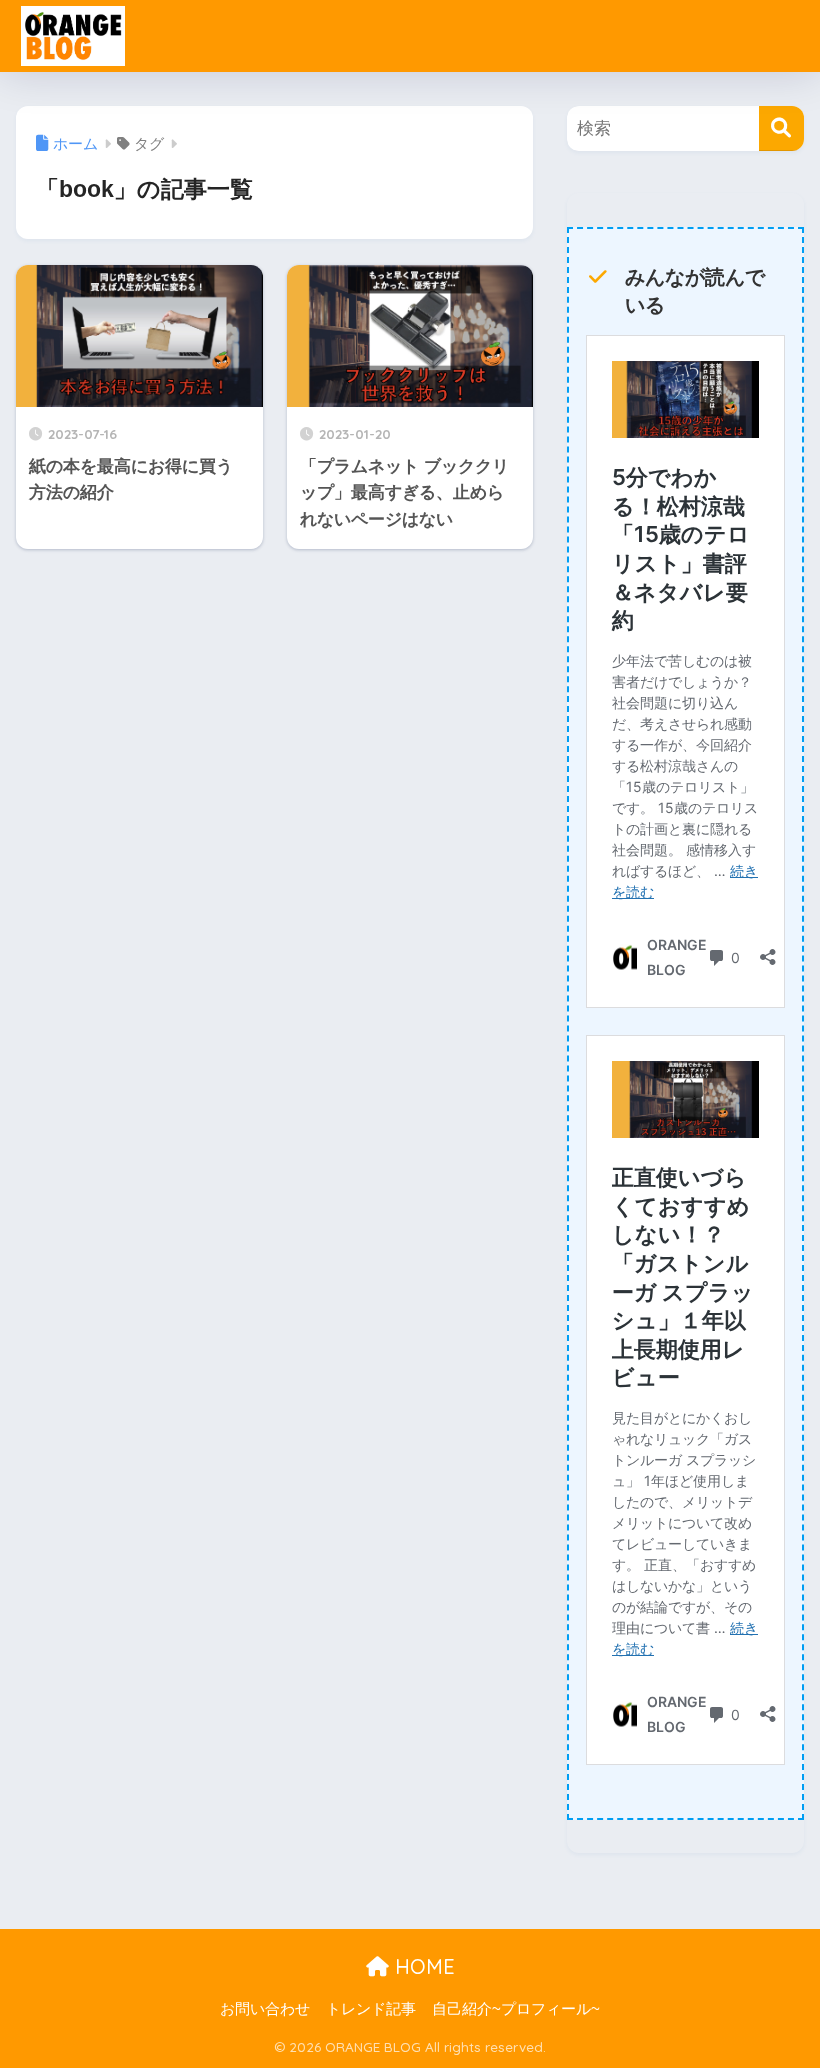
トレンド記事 (371, 2009)
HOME (422, 1966)
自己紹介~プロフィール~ (516, 2009)
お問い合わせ (265, 2009)
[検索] (781, 128)
